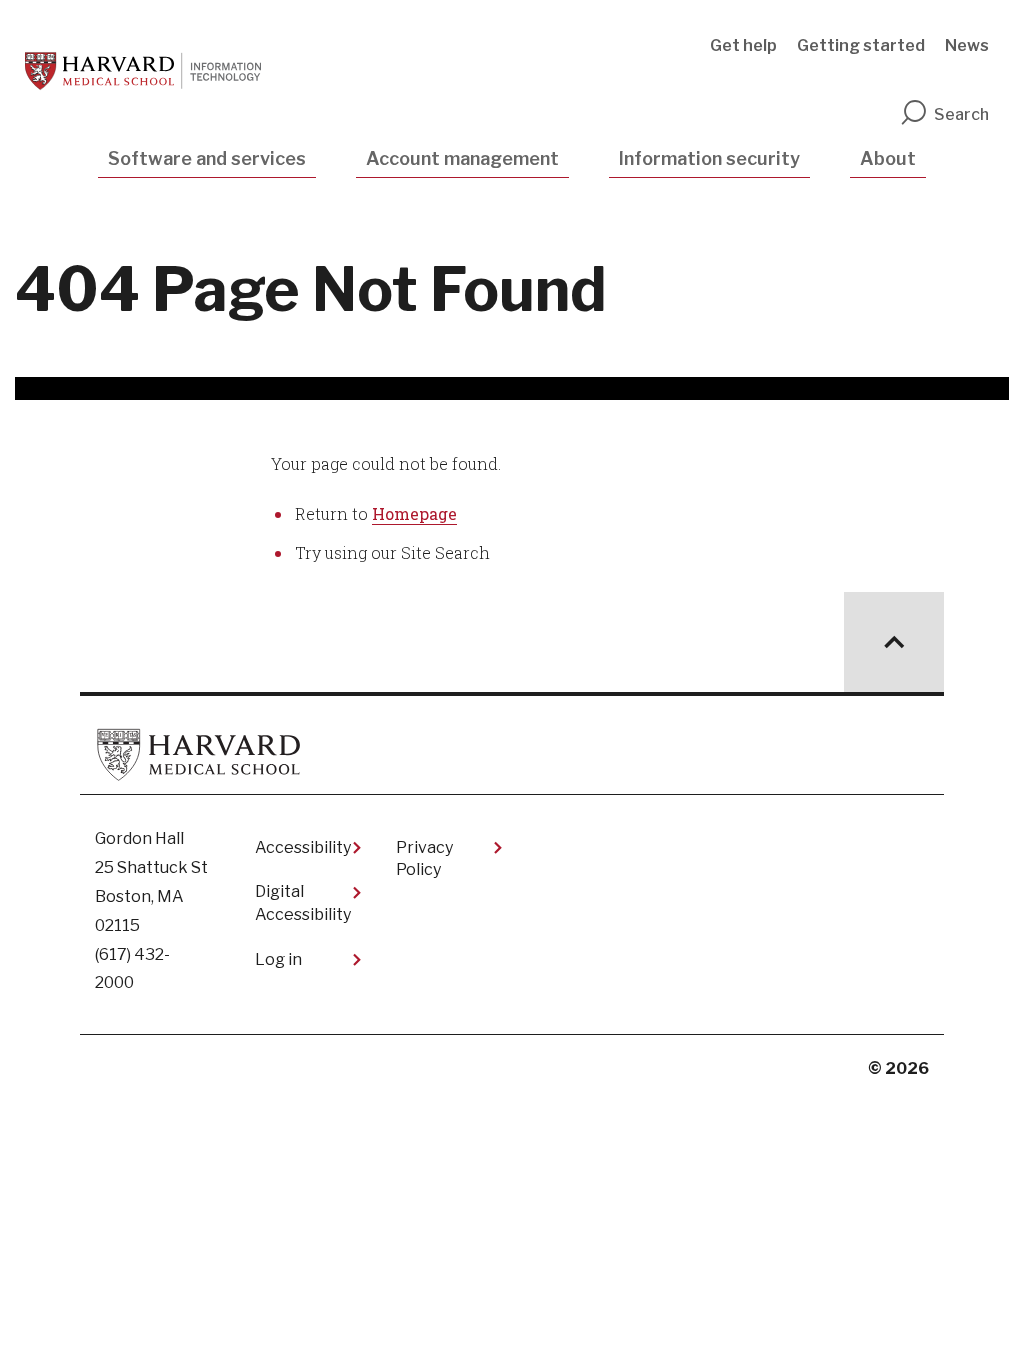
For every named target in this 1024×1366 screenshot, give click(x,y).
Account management (462, 158)
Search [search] (961, 114)
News (967, 45)
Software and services (207, 158)
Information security (709, 158)
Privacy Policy (424, 858)
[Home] (143, 71)
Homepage (414, 513)
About (888, 158)
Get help (743, 45)
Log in (278, 959)
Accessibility (303, 847)
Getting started (861, 45)
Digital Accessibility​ (303, 902)
